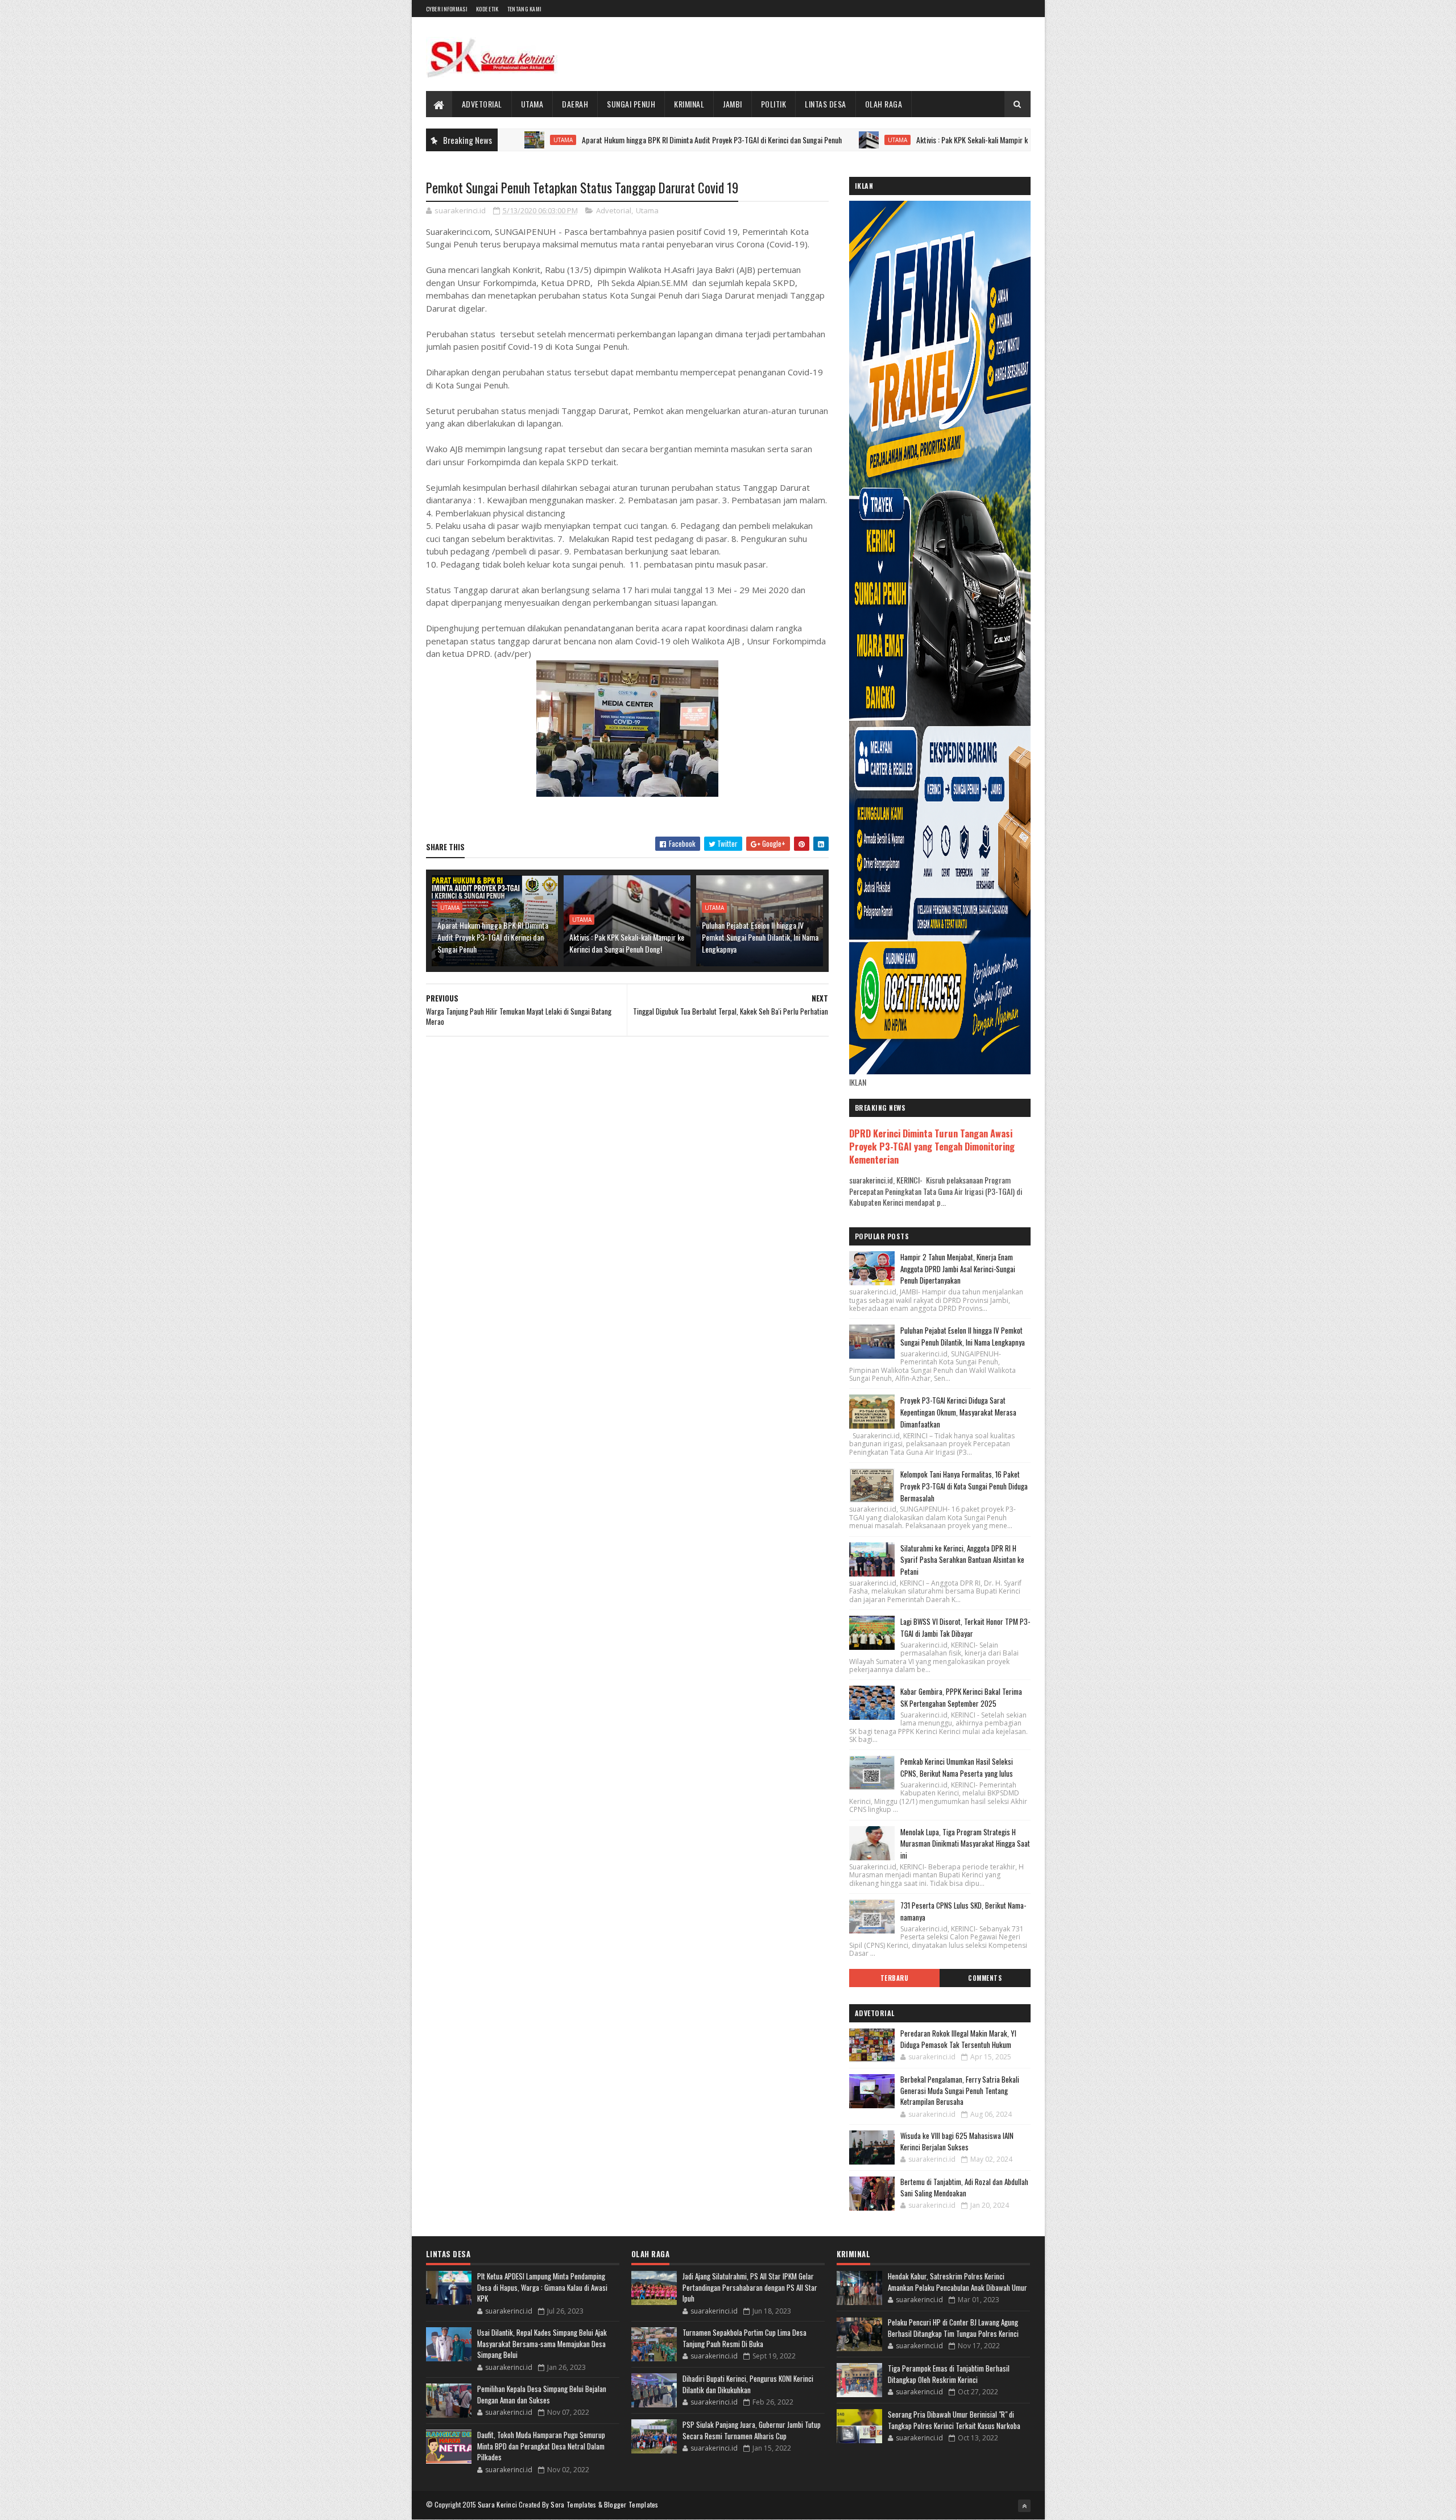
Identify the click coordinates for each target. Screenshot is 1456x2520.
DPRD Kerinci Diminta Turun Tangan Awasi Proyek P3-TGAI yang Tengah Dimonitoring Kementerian (932, 1146)
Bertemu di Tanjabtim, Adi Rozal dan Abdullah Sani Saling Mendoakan (964, 2187)
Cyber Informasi (447, 9)
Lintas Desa (826, 104)
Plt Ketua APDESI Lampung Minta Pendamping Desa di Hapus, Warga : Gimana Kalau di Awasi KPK (542, 2287)
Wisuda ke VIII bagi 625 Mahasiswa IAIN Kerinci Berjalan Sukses (957, 2141)
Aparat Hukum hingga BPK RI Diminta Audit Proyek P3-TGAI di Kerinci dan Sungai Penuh (613, 140)
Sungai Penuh (631, 104)
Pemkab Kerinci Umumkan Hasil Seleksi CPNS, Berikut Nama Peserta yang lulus (957, 1767)
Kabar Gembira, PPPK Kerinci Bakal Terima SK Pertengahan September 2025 (961, 1697)
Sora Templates (573, 2504)
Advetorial (482, 104)
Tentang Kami (525, 9)
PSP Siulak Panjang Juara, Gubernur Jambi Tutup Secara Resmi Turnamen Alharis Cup (752, 2430)
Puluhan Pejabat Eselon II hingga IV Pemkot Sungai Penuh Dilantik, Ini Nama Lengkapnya (760, 937)
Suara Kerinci (498, 2504)
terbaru (895, 1978)
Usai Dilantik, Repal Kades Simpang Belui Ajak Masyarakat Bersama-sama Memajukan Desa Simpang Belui (542, 2343)
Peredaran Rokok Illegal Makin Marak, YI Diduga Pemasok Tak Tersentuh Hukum (958, 2039)
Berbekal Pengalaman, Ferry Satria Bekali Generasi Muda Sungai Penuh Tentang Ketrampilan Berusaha (960, 2090)
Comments (985, 1978)
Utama (532, 104)
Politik (774, 104)
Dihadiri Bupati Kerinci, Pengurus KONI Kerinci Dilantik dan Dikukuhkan (748, 2384)
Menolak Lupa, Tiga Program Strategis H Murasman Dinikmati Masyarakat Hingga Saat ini (965, 1844)
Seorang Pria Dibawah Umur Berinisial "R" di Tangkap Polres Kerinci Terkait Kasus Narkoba (954, 2420)
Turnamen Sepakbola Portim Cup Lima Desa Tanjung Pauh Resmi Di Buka (744, 2338)
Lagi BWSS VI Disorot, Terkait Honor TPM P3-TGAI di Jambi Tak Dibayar (965, 1627)
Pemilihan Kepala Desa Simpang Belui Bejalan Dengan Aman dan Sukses (542, 2394)
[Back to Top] (1024, 2506)
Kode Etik (487, 9)
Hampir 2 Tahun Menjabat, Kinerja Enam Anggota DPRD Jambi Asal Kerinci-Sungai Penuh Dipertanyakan (958, 1269)
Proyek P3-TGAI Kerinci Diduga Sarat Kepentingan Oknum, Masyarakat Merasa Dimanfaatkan (958, 1412)
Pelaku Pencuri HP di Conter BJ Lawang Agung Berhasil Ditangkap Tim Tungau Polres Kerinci (953, 2328)
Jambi (733, 104)
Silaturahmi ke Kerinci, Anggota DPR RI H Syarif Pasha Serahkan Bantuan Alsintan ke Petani (962, 1560)
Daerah (575, 104)
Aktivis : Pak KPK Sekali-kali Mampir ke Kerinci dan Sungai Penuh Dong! (923, 140)
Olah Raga (884, 104)
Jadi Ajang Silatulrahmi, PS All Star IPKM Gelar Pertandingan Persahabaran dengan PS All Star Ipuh (750, 2287)
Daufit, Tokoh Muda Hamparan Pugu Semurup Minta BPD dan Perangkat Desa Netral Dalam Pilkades (541, 2446)
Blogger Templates (631, 2504)
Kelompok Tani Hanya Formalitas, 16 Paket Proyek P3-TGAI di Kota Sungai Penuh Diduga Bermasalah (964, 1486)
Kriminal (689, 104)
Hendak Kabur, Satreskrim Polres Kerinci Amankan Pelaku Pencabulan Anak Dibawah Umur (957, 2282)
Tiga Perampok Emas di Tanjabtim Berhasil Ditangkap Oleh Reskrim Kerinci (949, 2374)
